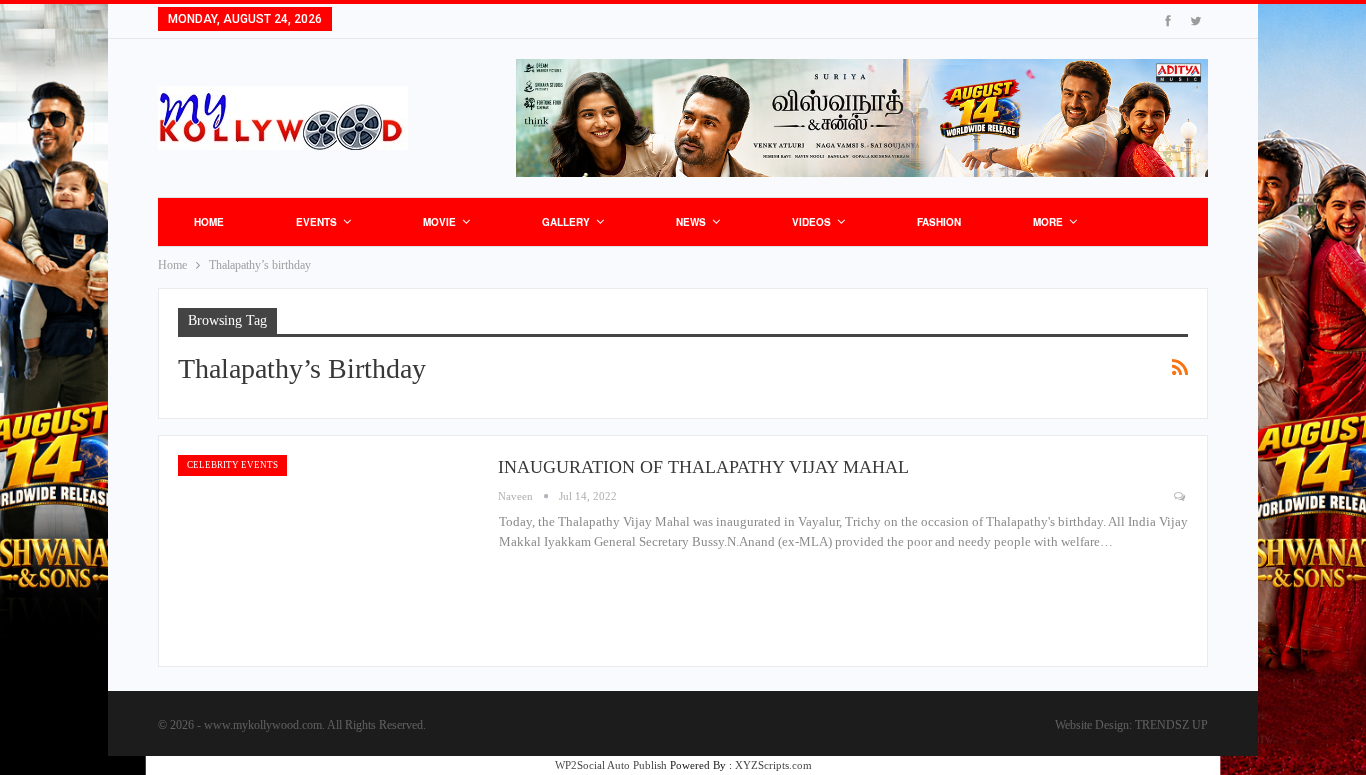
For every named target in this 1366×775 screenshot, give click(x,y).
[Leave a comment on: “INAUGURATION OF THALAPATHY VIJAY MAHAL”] (1181, 496)
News (691, 222)
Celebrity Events (232, 465)
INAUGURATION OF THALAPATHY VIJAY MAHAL (703, 467)
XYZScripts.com (773, 765)
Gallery (566, 222)
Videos (811, 222)
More (1048, 222)
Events (316, 222)
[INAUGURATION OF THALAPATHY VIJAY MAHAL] (328, 551)
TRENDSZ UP (1171, 725)
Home (209, 222)
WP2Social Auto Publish (611, 765)
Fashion (939, 222)
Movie (439, 222)
